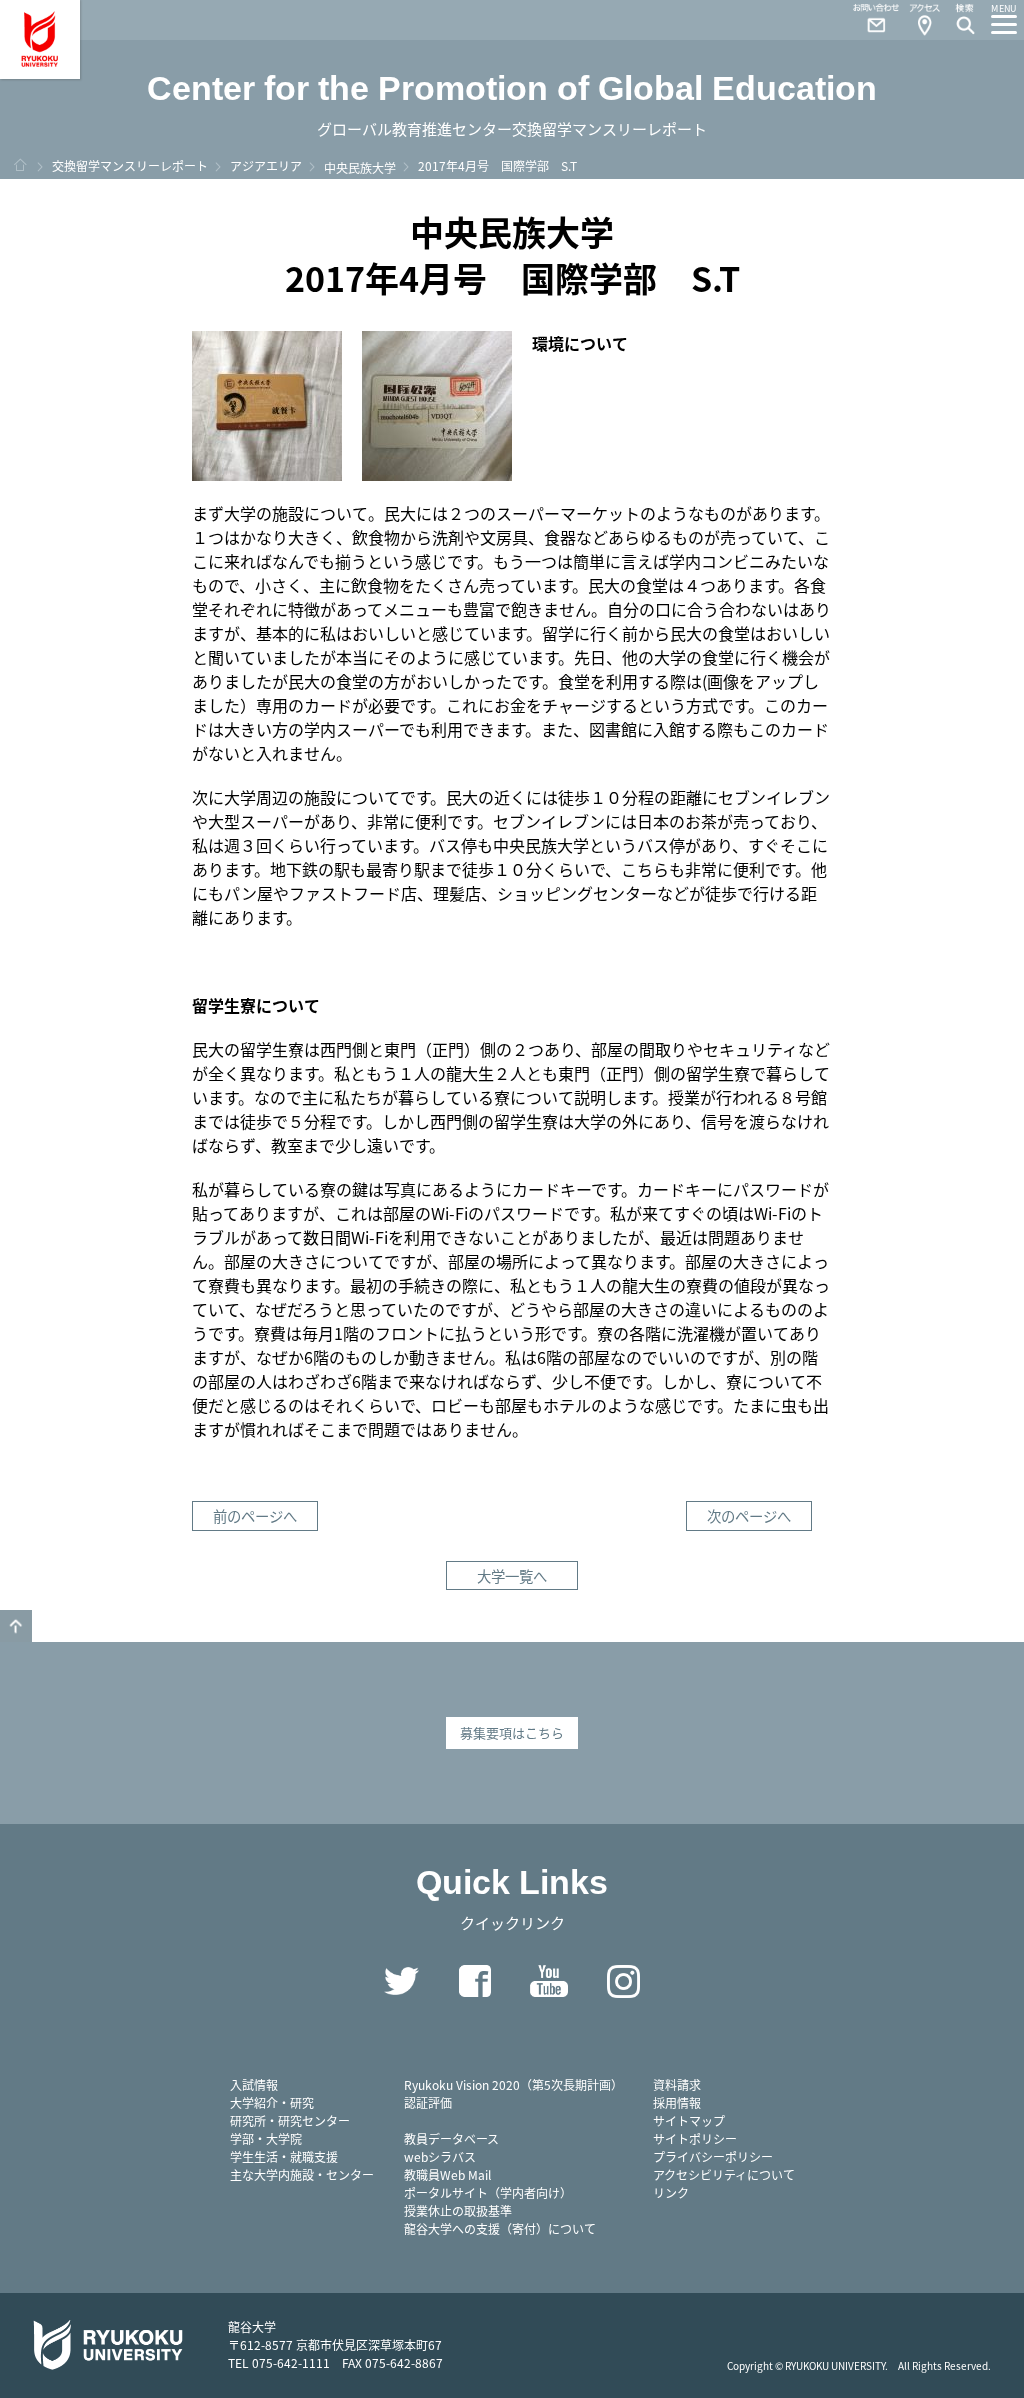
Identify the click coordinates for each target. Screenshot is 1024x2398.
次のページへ (749, 1515)
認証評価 (428, 2102)
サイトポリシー (695, 2138)
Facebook (475, 1981)
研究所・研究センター (290, 2120)
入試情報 (254, 2084)
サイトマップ (689, 2120)
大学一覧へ (512, 1575)
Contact (868, 20)
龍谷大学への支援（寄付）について (500, 2228)
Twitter (401, 1981)
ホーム (20, 165)
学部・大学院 (266, 2138)
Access (924, 20)
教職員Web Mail (447, 2174)
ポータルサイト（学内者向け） (488, 2192)
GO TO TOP (16, 1626)
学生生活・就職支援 (284, 2156)
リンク (671, 2192)
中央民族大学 (360, 167)
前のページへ (255, 1515)
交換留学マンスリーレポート (130, 165)
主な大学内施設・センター (302, 2174)
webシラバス (440, 2156)
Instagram (623, 1981)
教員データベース (451, 2138)
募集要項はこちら (512, 1732)
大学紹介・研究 (272, 2102)
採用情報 (677, 2102)
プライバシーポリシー (713, 2156)
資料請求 (677, 2084)
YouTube (549, 1981)
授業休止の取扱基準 (458, 2210)
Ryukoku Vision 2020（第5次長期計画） (513, 2084)
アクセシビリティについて (724, 2174)
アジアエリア (266, 165)
